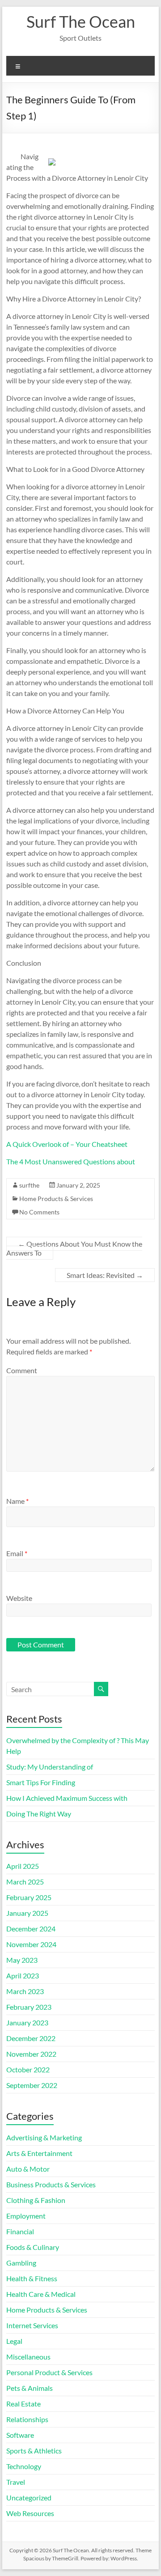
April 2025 (23, 1866)
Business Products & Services (51, 2184)
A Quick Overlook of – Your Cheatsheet (67, 1144)
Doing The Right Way (39, 1814)
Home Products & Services (56, 1199)
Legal (14, 2341)
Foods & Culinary (33, 2247)
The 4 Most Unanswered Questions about (71, 1161)
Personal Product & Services (49, 2372)
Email (17, 1553)
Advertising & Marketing (44, 2137)
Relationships (27, 2419)
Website (19, 1598)
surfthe (29, 1185)
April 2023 (23, 1975)
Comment (22, 1370)
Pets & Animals (30, 2388)
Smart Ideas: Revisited (105, 1275)
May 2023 (22, 1960)
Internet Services (32, 2325)
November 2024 (31, 1944)
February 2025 (29, 1897)
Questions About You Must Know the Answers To (74, 1248)
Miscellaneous (28, 2357)
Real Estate (23, 2404)
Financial (20, 2231)
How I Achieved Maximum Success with (67, 1798)
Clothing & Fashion (36, 2200)
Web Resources (30, 2513)
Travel (16, 2482)
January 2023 (27, 2022)
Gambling (21, 2263)
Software (20, 2435)
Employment (26, 2216)
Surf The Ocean (81, 21)
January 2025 (27, 1913)
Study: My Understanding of (50, 1767)
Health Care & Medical (41, 2294)
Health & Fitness (32, 2278)
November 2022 (31, 2054)
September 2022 (32, 2085)
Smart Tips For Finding (41, 1782)
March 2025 (25, 1882)
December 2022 (31, 2038)
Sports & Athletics (34, 2451)
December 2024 (31, 1929)
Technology (24, 2466)
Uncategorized (29, 2497)
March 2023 (25, 1991)
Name (17, 1501)
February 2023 (29, 2007)
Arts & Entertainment (39, 2153)
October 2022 (28, 2069)
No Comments (39, 1212)
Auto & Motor (28, 2169)
